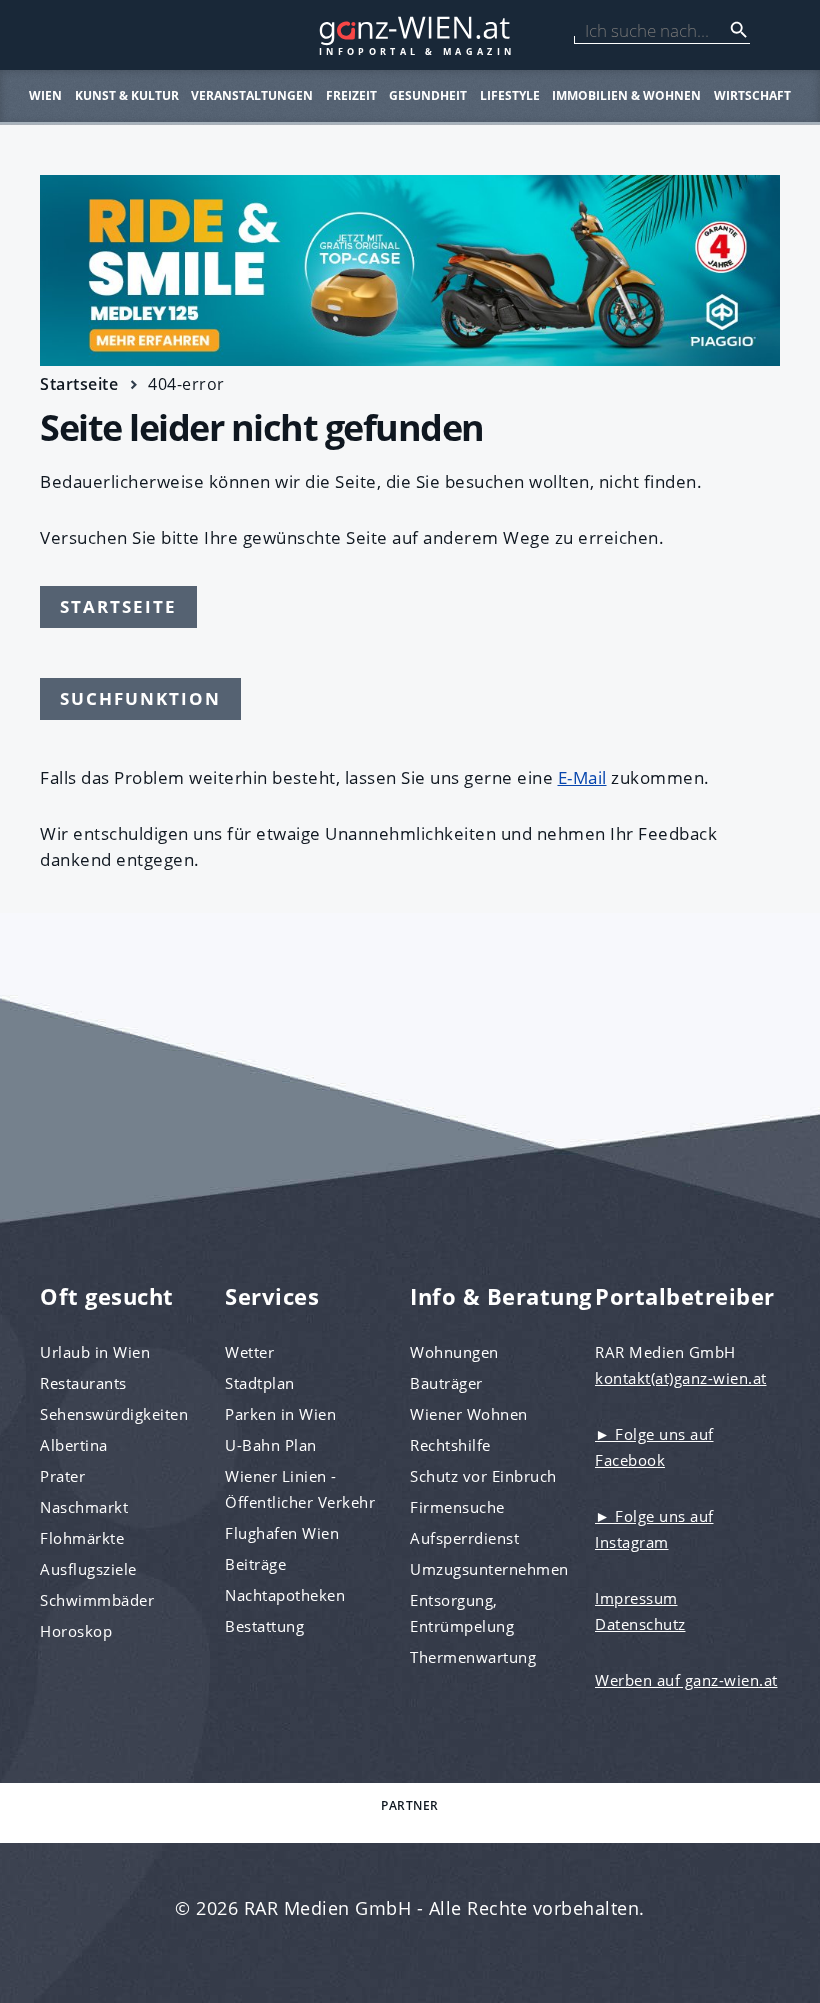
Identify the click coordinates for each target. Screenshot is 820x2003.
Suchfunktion (140, 698)
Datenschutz (640, 1624)
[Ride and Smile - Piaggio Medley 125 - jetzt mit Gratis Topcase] (410, 270)
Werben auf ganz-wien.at (686, 1680)
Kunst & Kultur (127, 95)
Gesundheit (428, 95)
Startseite (79, 384)
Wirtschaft (752, 95)
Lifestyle (510, 95)
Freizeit (351, 95)
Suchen (739, 30)
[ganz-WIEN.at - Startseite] (410, 35)
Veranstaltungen (252, 95)
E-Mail (582, 777)
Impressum (636, 1598)
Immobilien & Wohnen (626, 95)
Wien (45, 95)
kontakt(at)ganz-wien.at (681, 1378)
